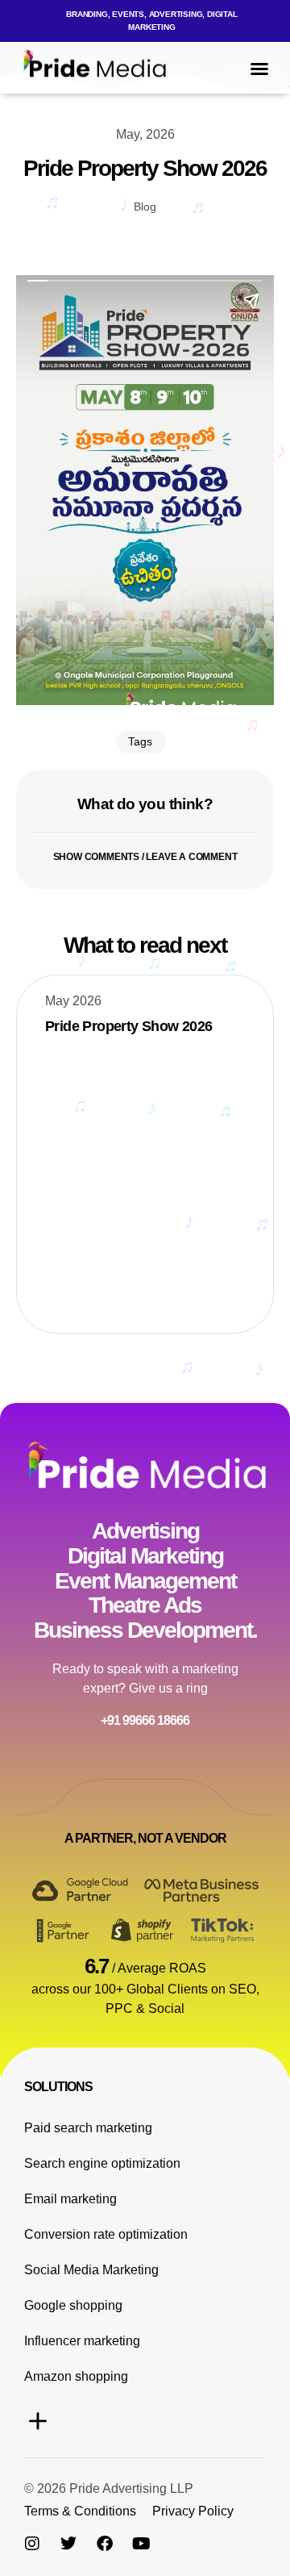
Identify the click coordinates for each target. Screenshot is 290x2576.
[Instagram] (32, 2544)
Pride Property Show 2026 (129, 1026)
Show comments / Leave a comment (145, 857)
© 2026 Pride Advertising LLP (109, 2488)
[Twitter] (68, 2544)
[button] (145, 21)
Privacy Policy (193, 2511)
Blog (145, 207)
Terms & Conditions (80, 2511)
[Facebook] (105, 2544)
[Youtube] (141, 2544)
